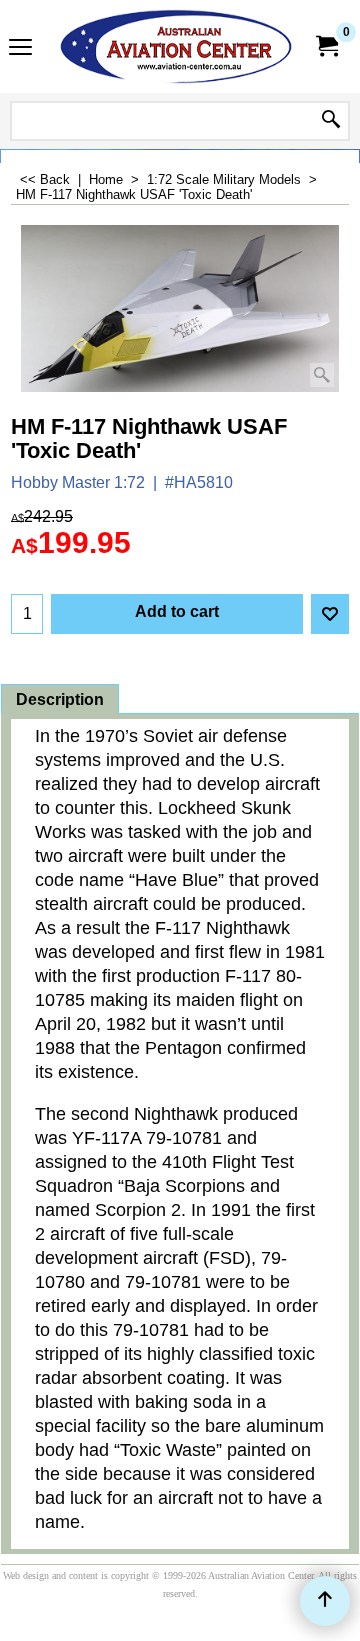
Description (60, 699)
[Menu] (20, 48)
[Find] (331, 121)
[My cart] (326, 46)
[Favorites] (330, 614)
